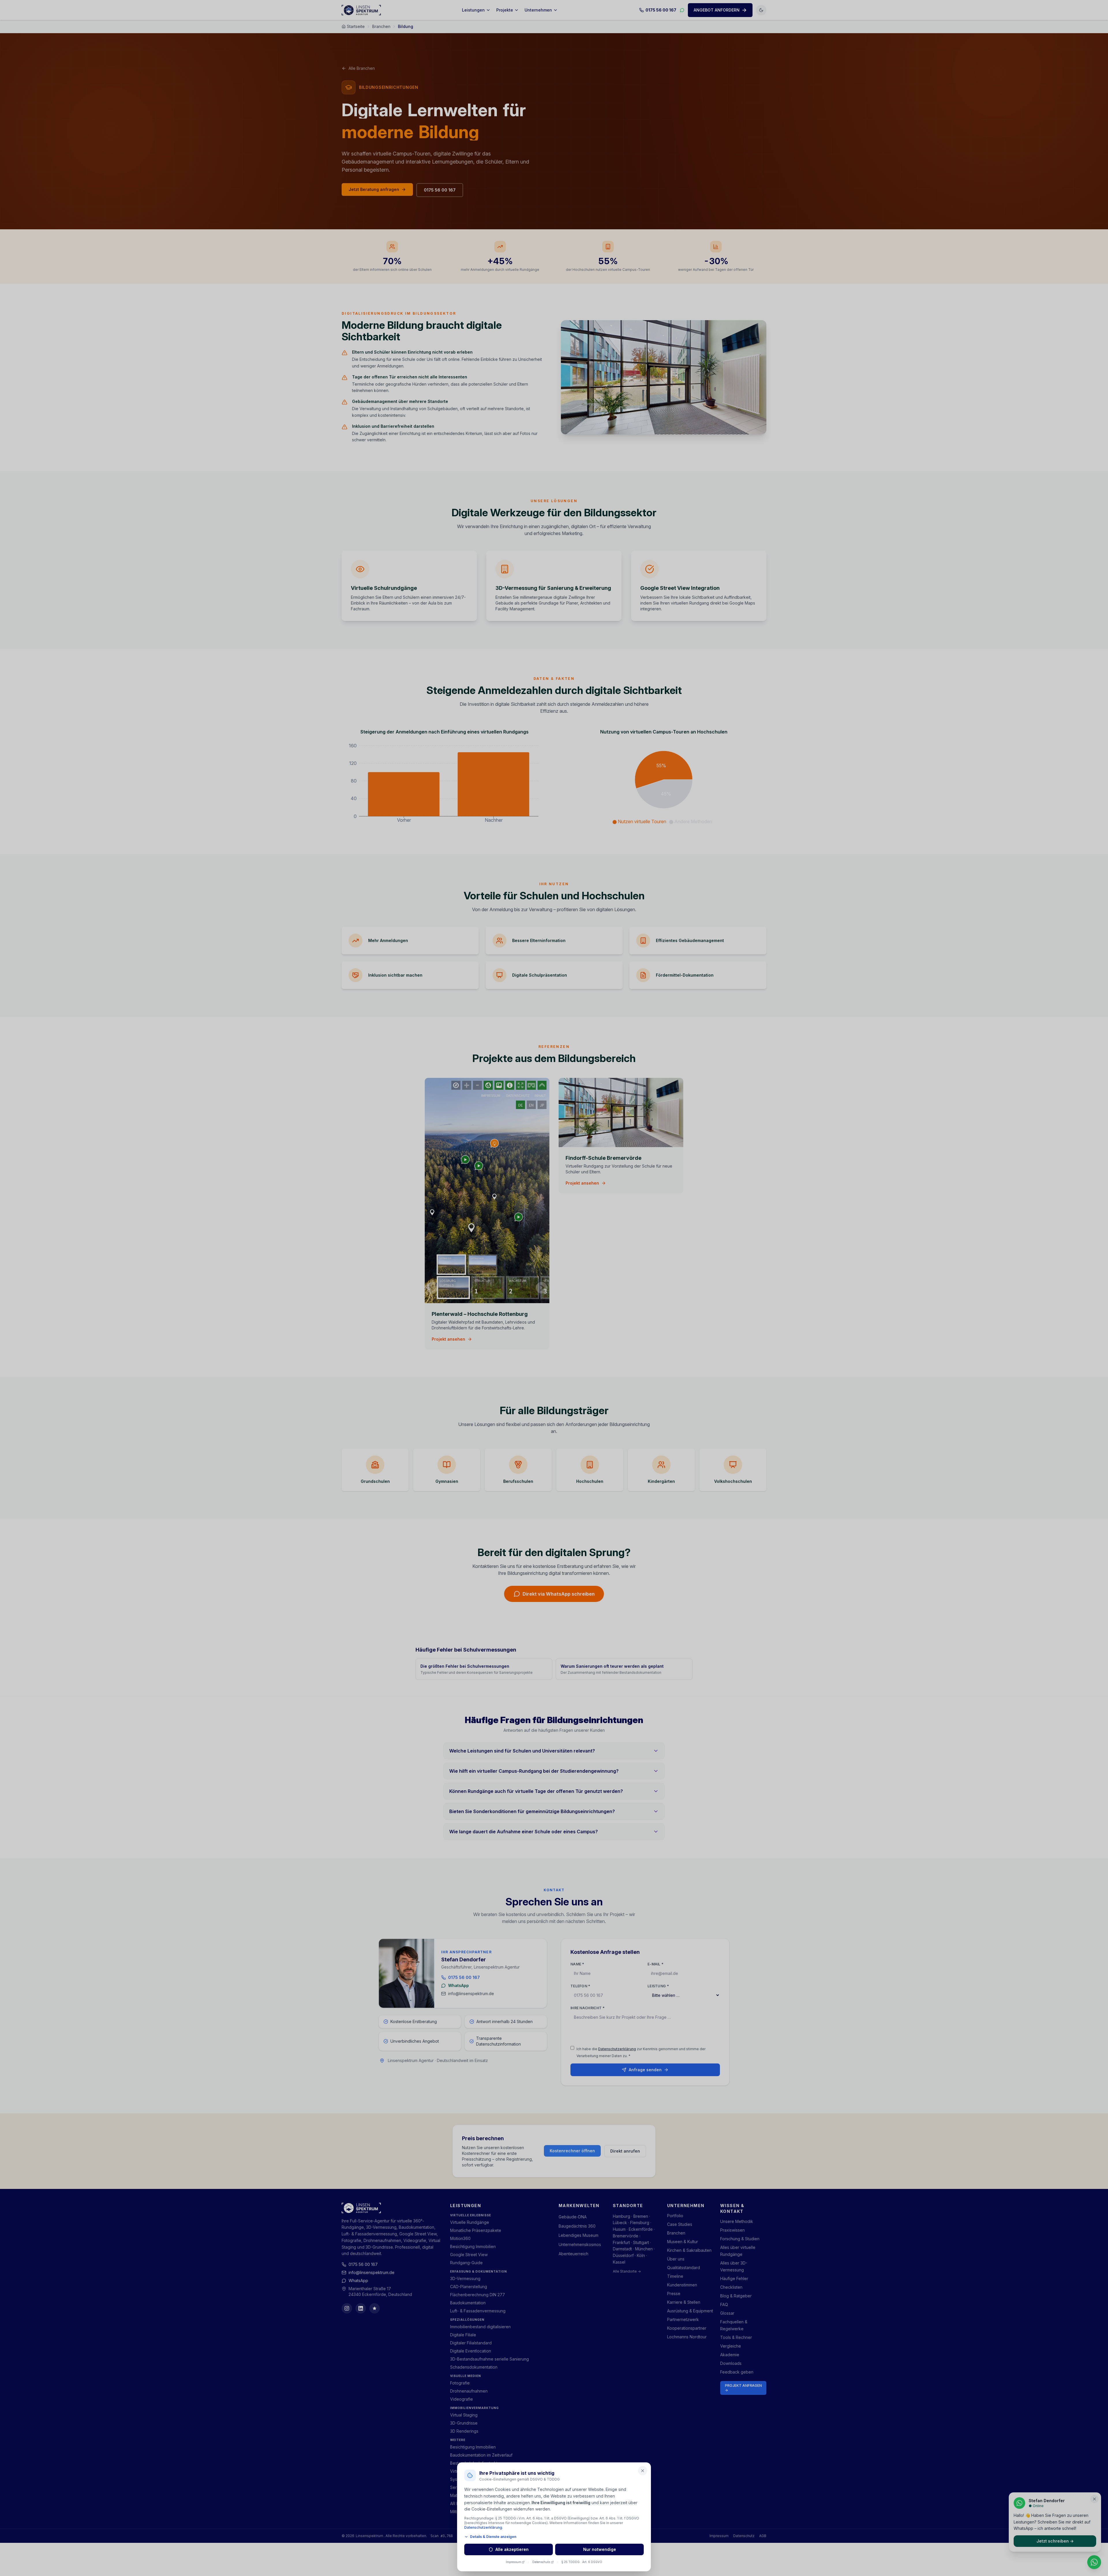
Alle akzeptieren (512, 2549)
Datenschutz (541, 2562)
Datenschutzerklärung (483, 2527)
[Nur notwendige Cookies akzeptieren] (643, 2471)
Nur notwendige (600, 2549)
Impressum (513, 2562)
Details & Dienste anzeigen (493, 2537)
